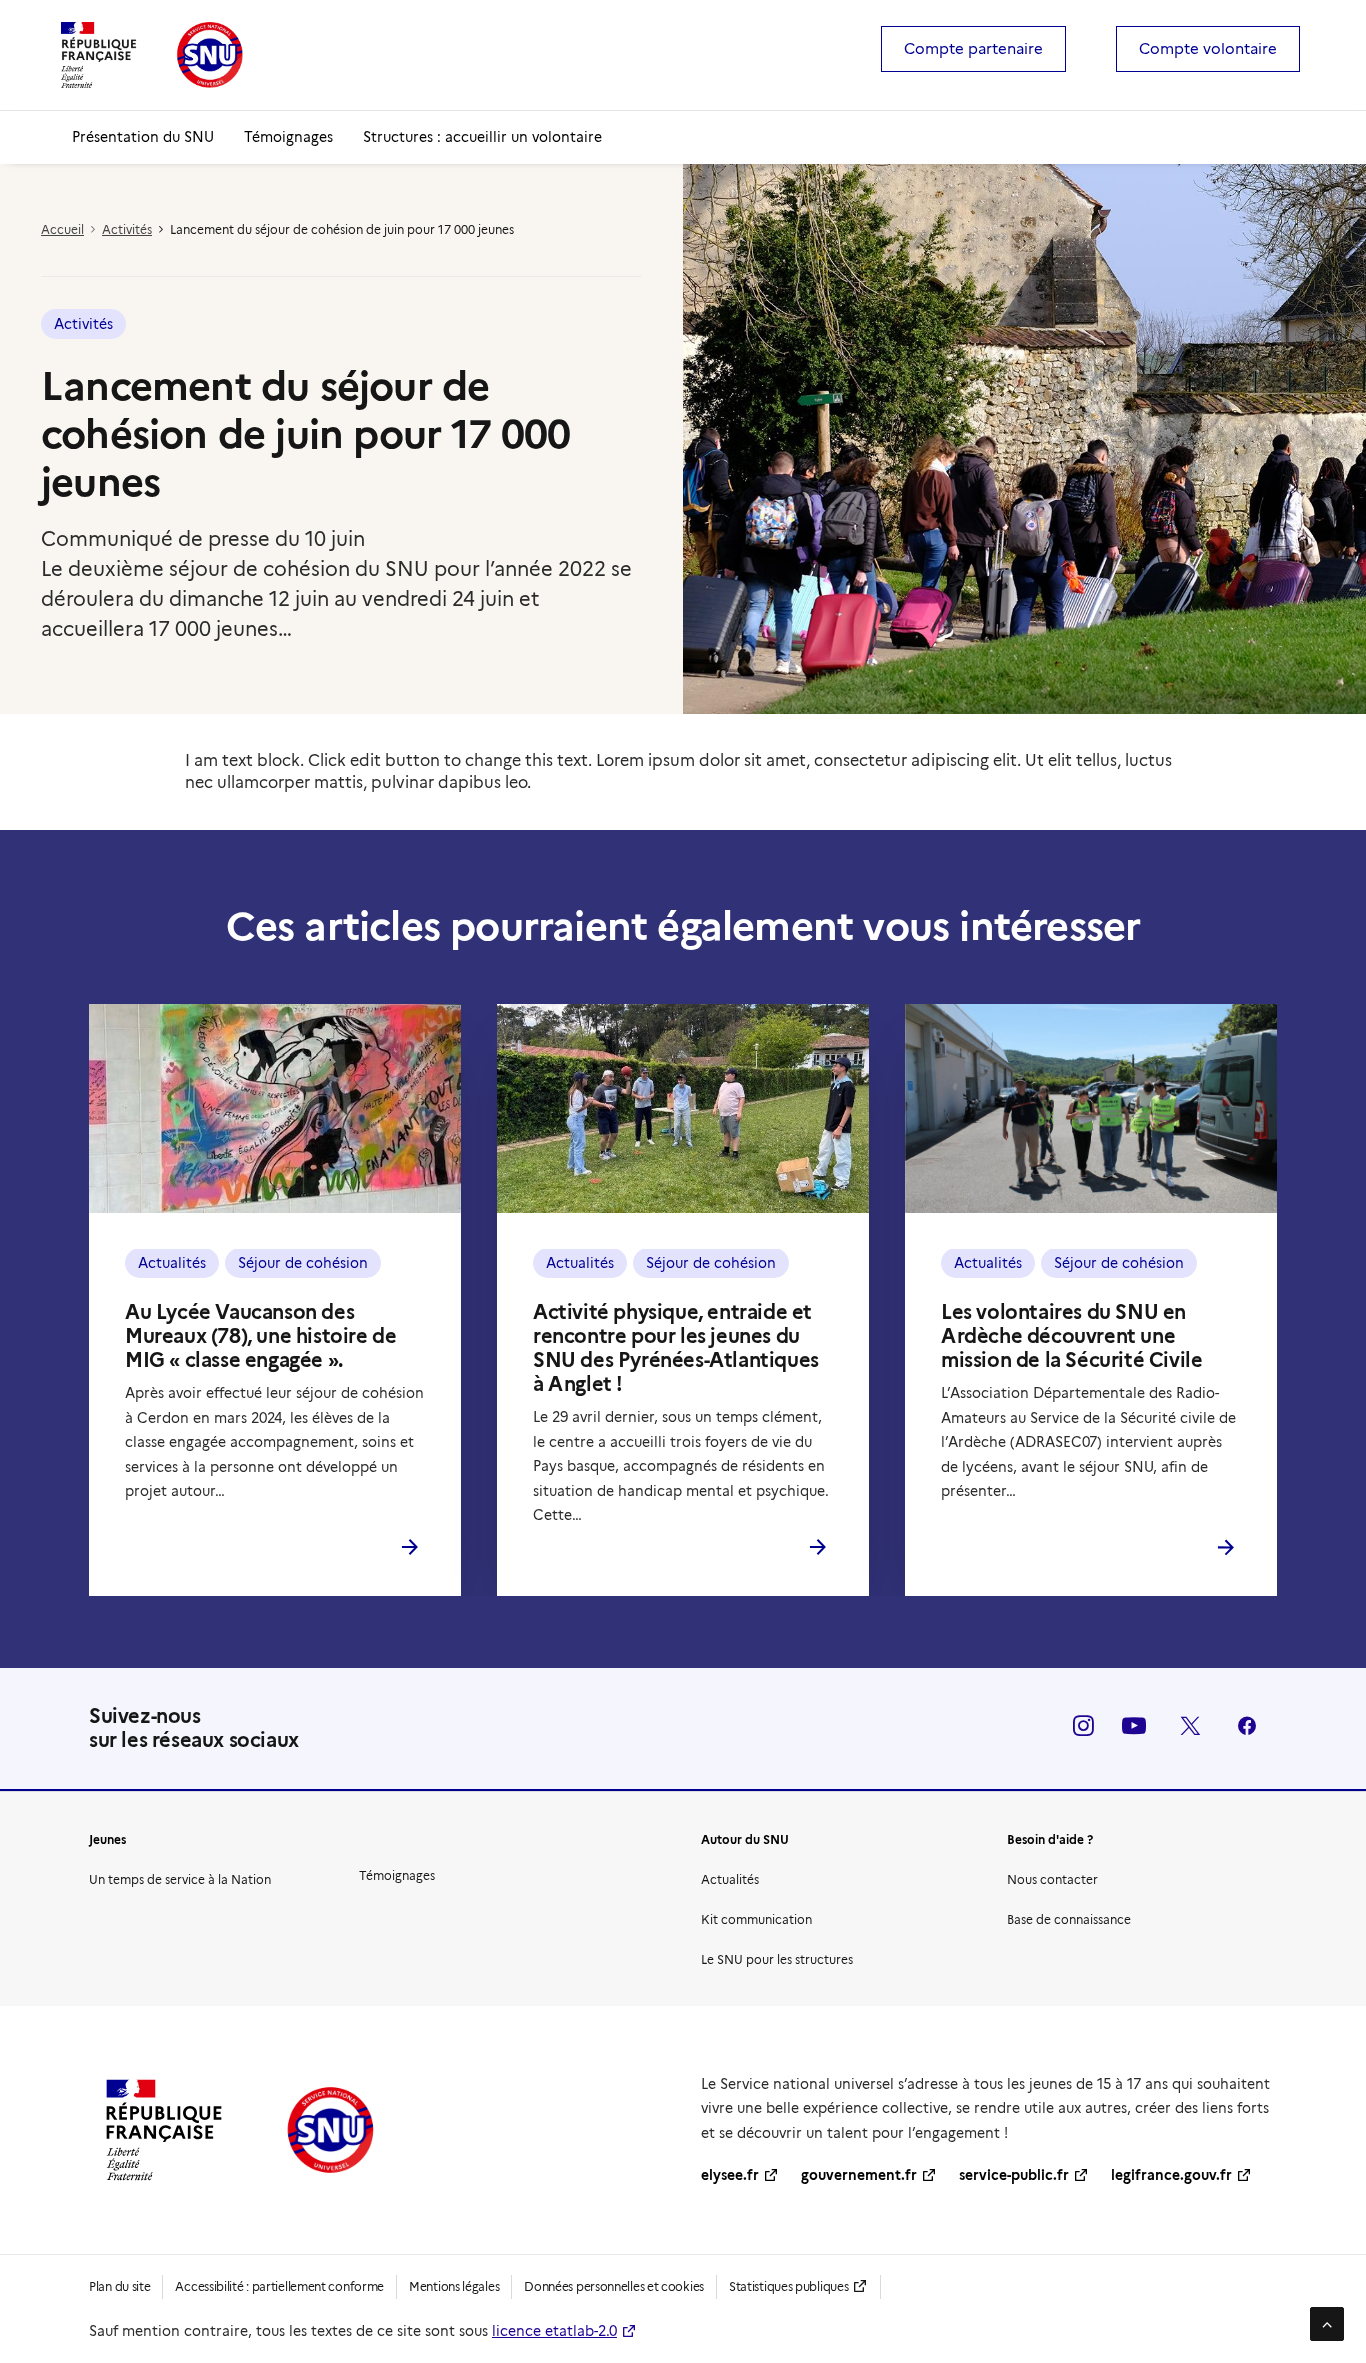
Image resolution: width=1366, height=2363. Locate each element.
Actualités (172, 1263)
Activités (127, 229)
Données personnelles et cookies (614, 2286)
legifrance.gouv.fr (1171, 2175)
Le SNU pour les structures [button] (777, 1959)
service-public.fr (1014, 2175)
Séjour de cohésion (303, 1263)
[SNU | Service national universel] (152, 55)
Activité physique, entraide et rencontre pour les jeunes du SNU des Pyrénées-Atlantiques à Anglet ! (676, 1348)
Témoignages (288, 137)
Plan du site (119, 2286)
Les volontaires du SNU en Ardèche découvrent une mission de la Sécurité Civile (1071, 1336)
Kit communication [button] (756, 1919)
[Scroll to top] (1327, 2322)
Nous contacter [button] (1052, 1879)
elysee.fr (730, 2175)
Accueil (62, 229)
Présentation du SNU (143, 137)
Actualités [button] (730, 1879)
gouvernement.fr (859, 2175)
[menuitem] (973, 49)
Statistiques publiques (788, 2286)
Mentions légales (454, 2286)
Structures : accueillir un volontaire (482, 137)
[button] (275, 1108)
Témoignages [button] (397, 1875)
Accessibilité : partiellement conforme (279, 2286)
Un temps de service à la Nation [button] (180, 1879)
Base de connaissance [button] (1069, 1919)
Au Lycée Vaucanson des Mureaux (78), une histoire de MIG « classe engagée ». (260, 1336)
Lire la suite (295, 1549)
